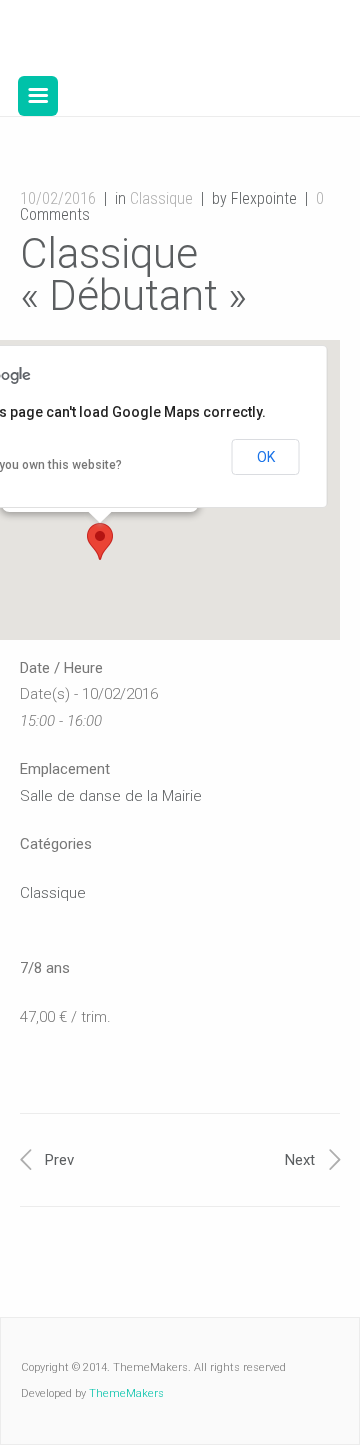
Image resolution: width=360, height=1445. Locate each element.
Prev (59, 1160)
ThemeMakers (126, 1393)
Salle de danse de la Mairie (111, 796)
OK (266, 457)
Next (300, 1160)
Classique (161, 198)
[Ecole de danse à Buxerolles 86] (163, 38)
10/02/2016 (58, 198)
